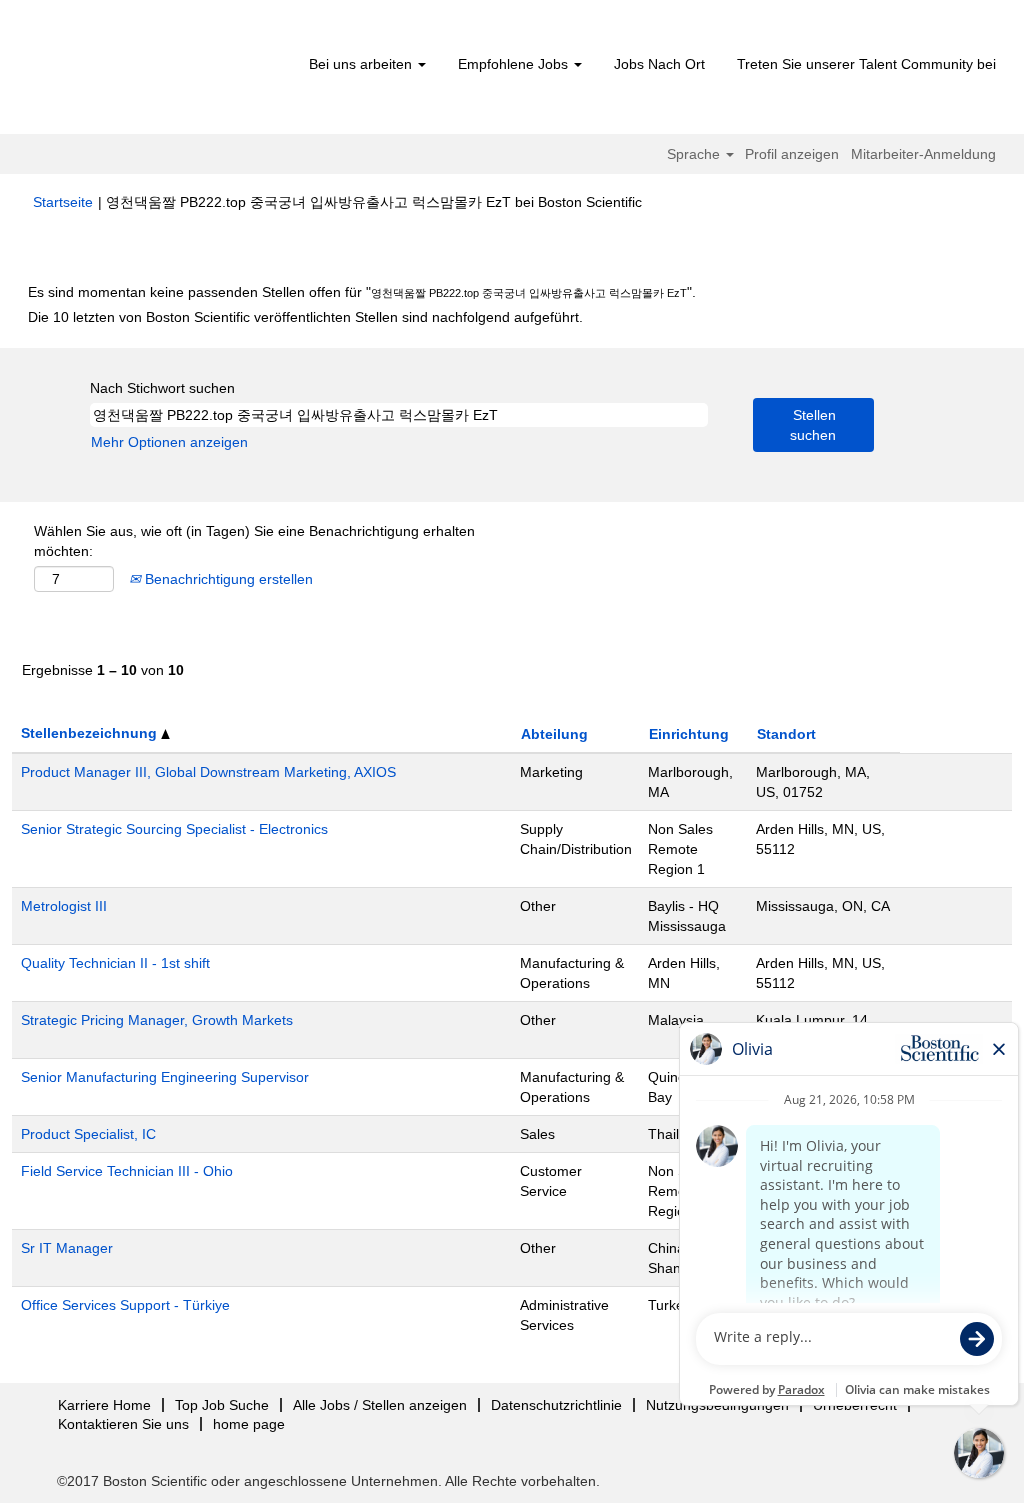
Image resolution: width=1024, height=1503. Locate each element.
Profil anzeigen (792, 154)
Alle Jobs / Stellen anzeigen (380, 1405)
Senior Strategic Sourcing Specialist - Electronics (174, 829)
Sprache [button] (695, 154)
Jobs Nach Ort (659, 64)
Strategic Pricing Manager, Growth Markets (157, 1020)
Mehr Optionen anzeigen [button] (169, 442)
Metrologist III (64, 906)
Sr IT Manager (67, 1248)
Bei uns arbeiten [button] (362, 64)
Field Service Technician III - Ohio (127, 1171)
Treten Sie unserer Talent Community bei (866, 64)
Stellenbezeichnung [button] (91, 733)
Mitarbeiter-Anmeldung (923, 154)
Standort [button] (786, 734)
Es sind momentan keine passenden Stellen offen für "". (362, 292)
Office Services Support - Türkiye (125, 1305)
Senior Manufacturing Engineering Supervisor (165, 1077)
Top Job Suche (222, 1405)
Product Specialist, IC (88, 1134)
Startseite (63, 202)
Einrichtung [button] (689, 734)
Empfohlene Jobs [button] (515, 64)
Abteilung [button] (554, 734)
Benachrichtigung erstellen (227, 579)
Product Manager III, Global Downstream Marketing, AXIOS (208, 772)
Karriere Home (104, 1405)
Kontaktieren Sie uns (123, 1424)
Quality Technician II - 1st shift (115, 963)
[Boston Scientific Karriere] (147, 72)
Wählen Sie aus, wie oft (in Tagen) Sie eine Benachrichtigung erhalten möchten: (254, 541)
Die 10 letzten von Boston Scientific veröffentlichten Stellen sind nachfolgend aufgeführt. (305, 317)
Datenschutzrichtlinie (556, 1405)
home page (249, 1424)
